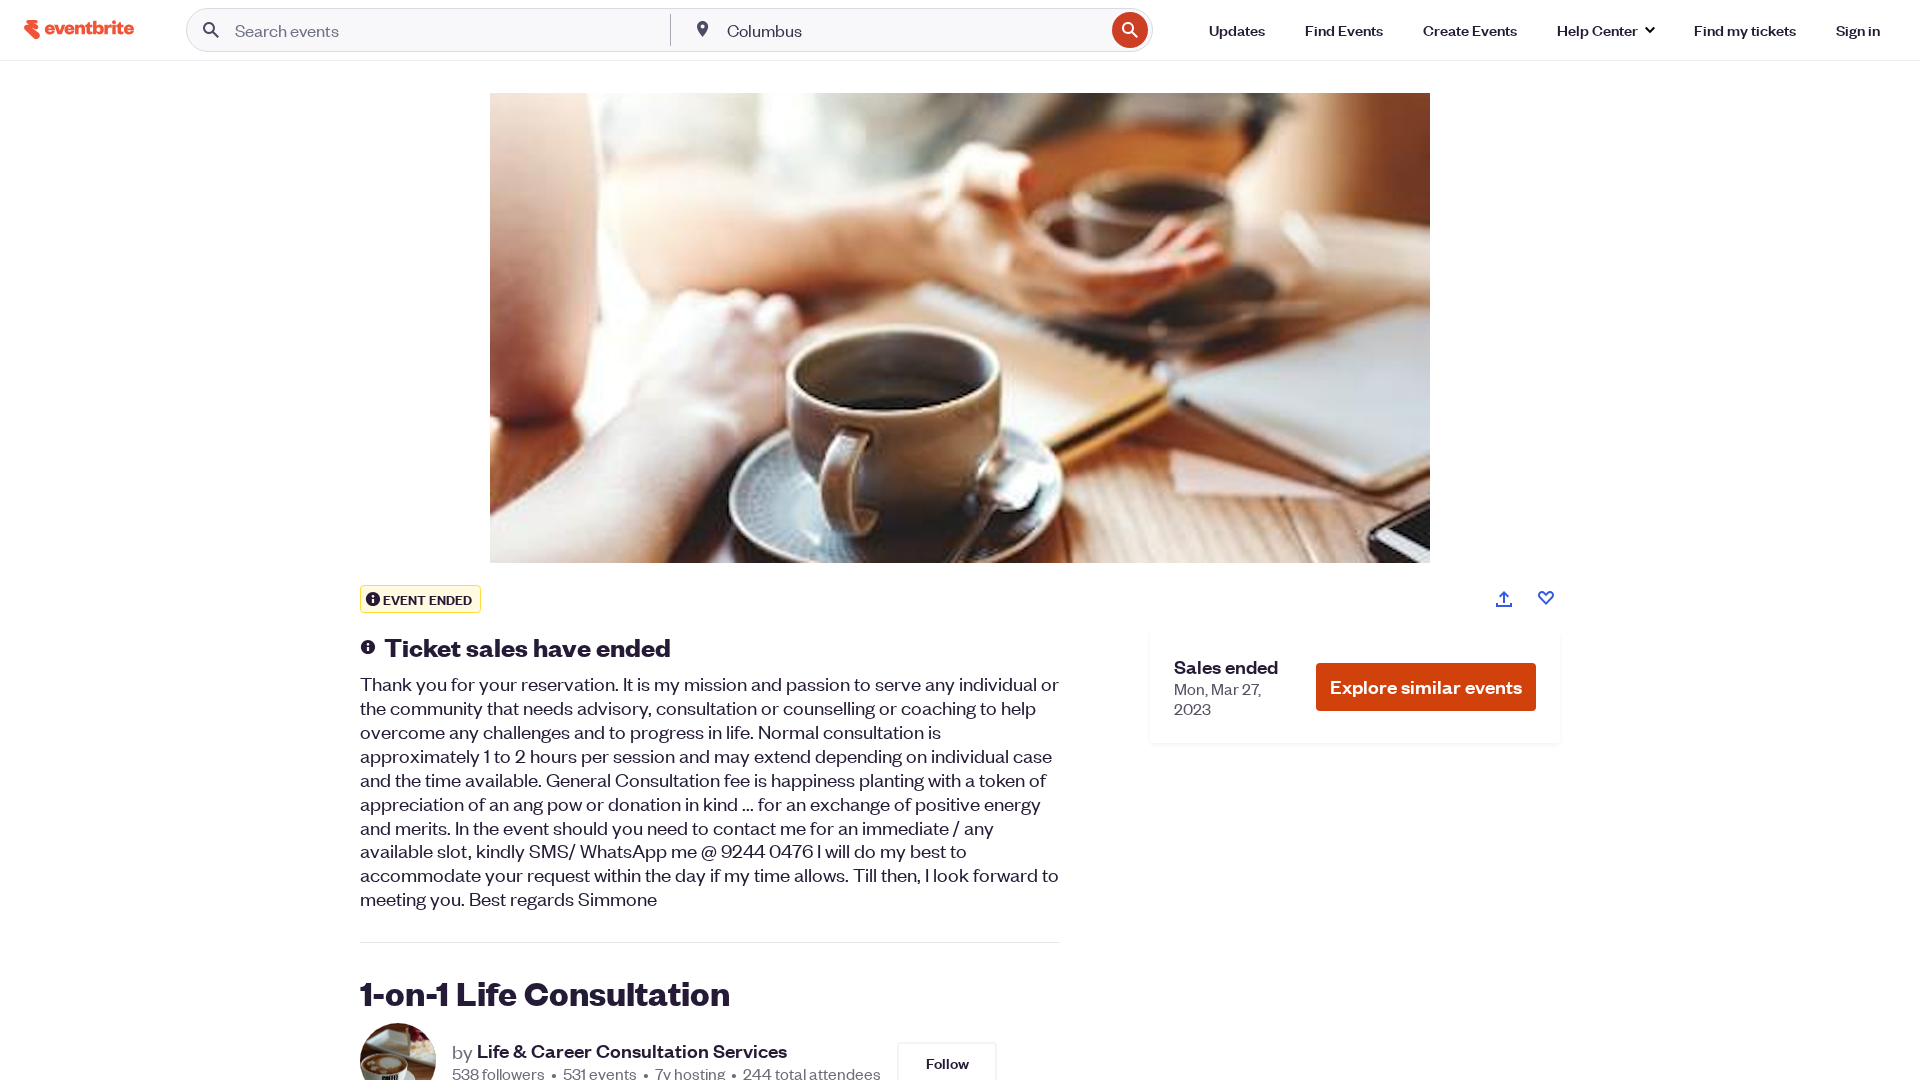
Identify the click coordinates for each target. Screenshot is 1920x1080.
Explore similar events (1426, 686)
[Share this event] (1504, 599)
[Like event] (1546, 598)
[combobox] (914, 30)
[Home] (79, 29)
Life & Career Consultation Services (632, 1051)
